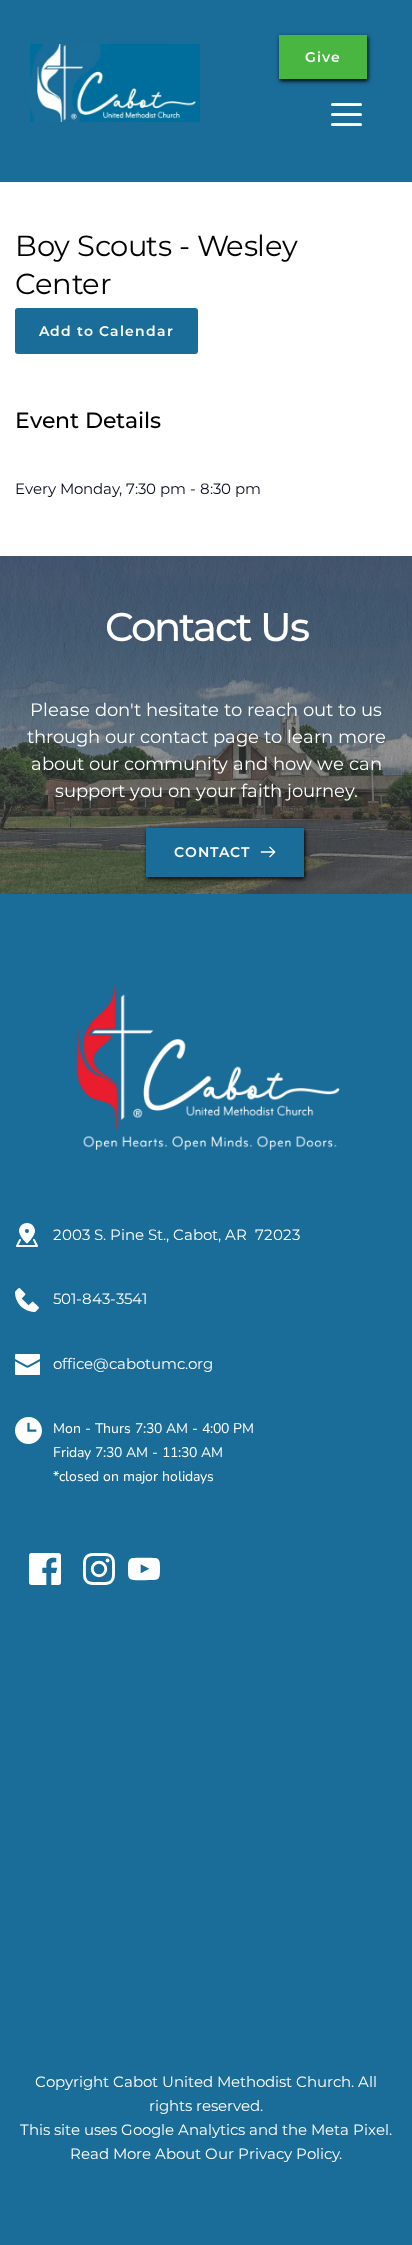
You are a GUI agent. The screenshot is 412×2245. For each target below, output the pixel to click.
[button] (346, 114)
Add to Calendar (106, 331)
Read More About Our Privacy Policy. (206, 2153)
